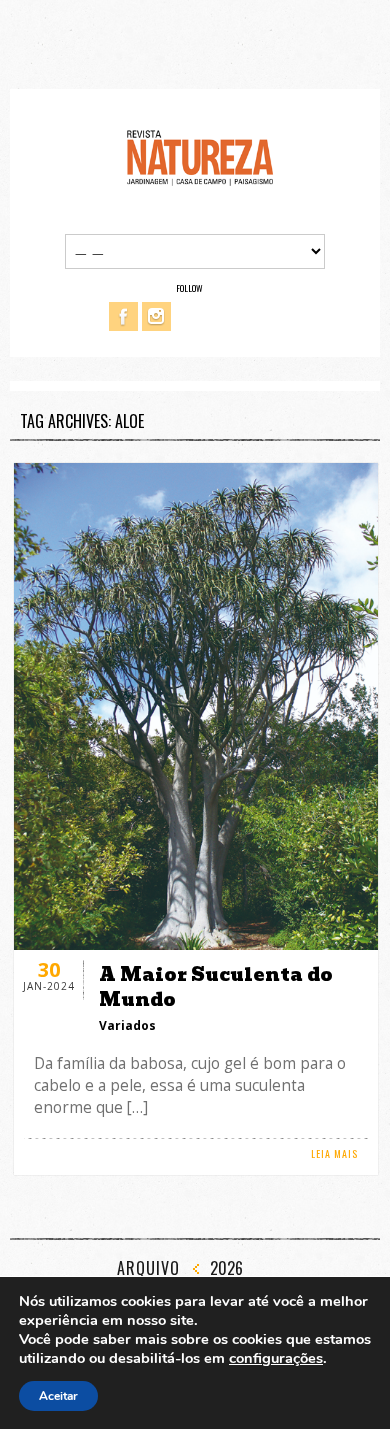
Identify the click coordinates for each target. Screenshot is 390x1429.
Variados (127, 1025)
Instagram (156, 316)
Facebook (123, 316)
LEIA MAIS (334, 1153)
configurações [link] (276, 1358)
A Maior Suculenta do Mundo (216, 987)
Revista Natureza (200, 156)
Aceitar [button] (58, 1396)
